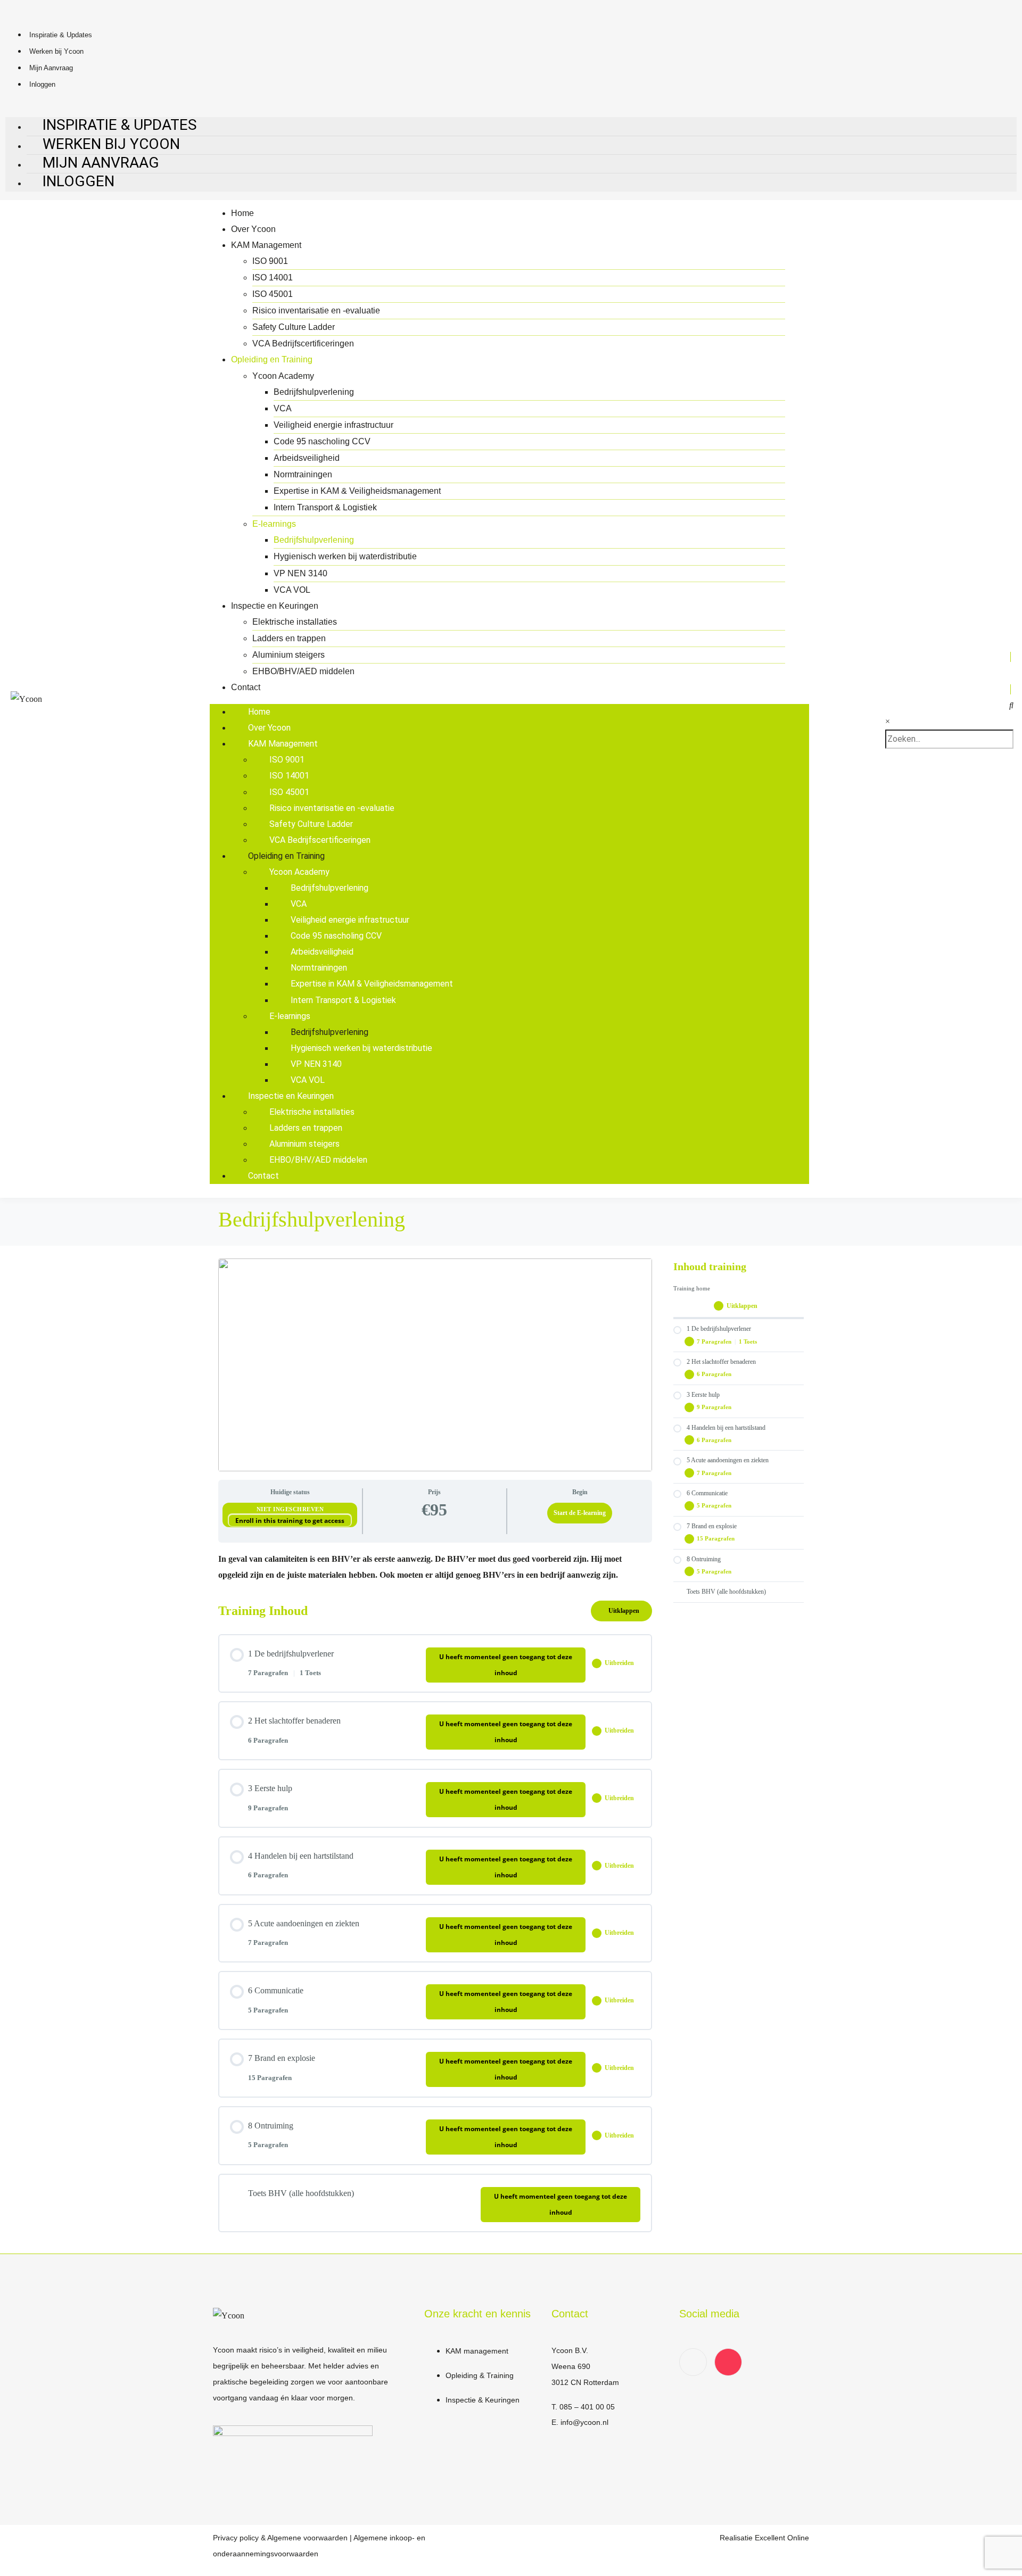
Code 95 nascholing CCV (322, 441)
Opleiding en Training (272, 359)
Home (242, 213)
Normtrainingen (303, 474)
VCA (283, 408)
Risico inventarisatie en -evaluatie (316, 310)
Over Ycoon (253, 229)
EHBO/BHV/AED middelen (303, 671)
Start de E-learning (580, 1513)
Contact (246, 687)
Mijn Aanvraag (51, 68)
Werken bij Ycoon (56, 51)
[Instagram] (728, 2362)
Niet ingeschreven (290, 1509)
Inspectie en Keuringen (275, 606)
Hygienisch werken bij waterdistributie (345, 556)
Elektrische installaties (295, 622)
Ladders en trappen (289, 638)
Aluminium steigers (289, 655)
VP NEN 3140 (300, 573)
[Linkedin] (693, 2362)
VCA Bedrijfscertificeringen (303, 343)
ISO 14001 (273, 278)
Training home (692, 1289)
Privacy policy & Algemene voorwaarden (280, 2538)
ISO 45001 (273, 294)
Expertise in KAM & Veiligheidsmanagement (357, 491)
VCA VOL (292, 590)
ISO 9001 (270, 261)
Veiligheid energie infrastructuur (333, 425)
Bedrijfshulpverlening (314, 392)
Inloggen (42, 84)
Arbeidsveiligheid (307, 458)
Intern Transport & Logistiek (325, 507)
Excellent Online (782, 2538)
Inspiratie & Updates (61, 35)
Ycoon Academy (283, 376)
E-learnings (274, 524)
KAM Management (266, 245)
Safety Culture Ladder (294, 327)
